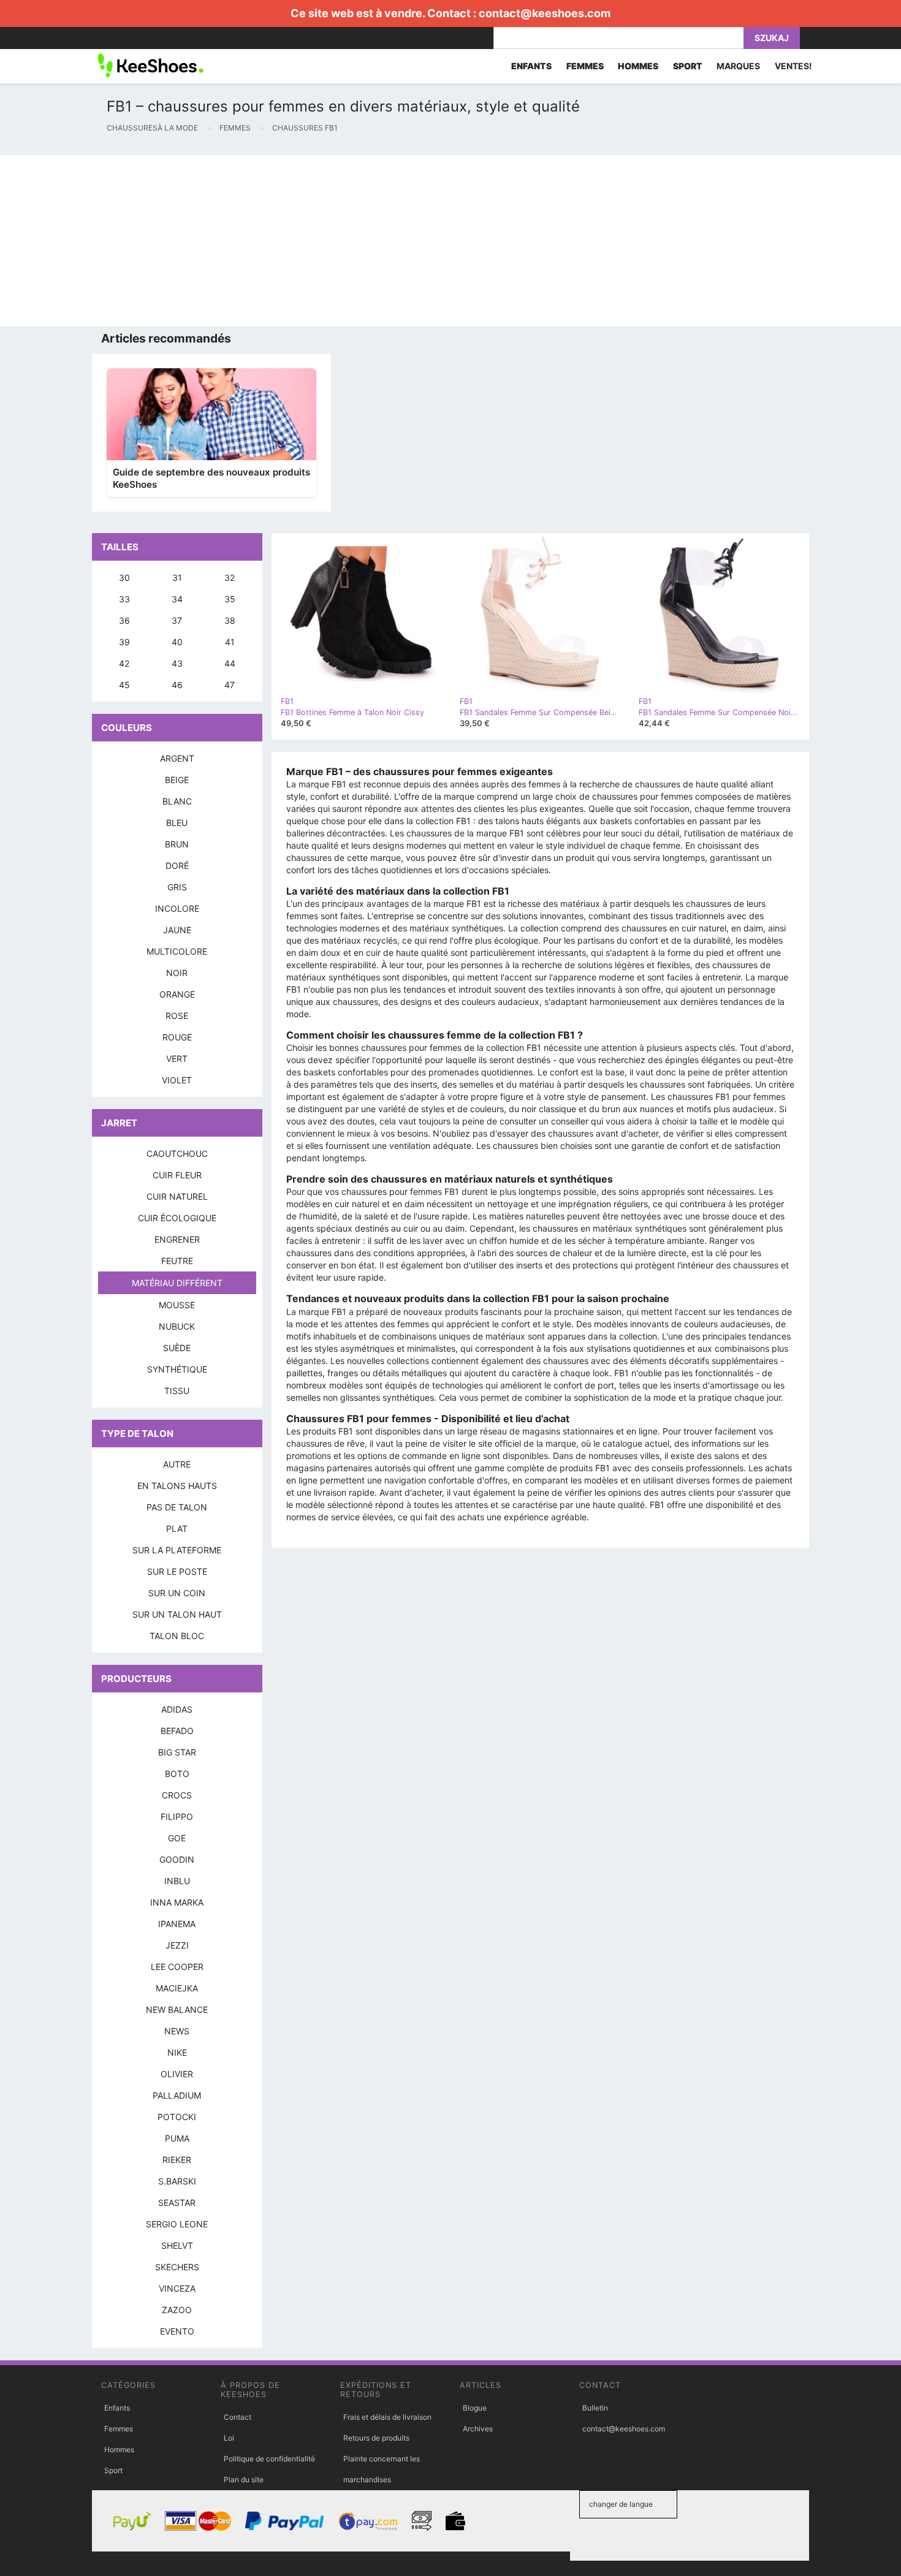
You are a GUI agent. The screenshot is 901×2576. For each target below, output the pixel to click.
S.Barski (177, 2181)
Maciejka (177, 1988)
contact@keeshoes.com (545, 13)
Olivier (177, 2074)
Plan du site (244, 2479)
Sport (113, 2470)
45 (124, 685)
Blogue (475, 2408)
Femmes (119, 2429)
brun (177, 844)
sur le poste (177, 1571)
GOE (177, 1838)
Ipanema (177, 1924)
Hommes (119, 2449)
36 (124, 620)
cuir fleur (177, 1175)
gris (177, 887)
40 (177, 642)
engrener (177, 1239)
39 (124, 642)
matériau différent (177, 1283)
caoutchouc (177, 1154)
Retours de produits (376, 2438)
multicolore (177, 951)
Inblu (177, 1881)
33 (124, 599)
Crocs (177, 1795)
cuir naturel (177, 1196)
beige (177, 780)
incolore (177, 908)
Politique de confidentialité (269, 2459)
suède (177, 1348)
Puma (177, 2138)
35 (230, 599)
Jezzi (177, 1945)
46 (177, 685)
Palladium (177, 2095)
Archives (478, 2429)
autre (177, 1464)
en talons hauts (177, 1486)
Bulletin (595, 2408)
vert (177, 1059)
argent (177, 758)
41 (230, 642)
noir (177, 973)
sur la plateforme (177, 1550)
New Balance (177, 2010)
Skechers (177, 2267)
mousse (177, 1305)
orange (177, 994)
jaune (177, 930)
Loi (229, 2438)
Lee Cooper (177, 1967)
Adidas (177, 1709)
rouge (177, 1037)
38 (230, 620)
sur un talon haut (177, 1614)
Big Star (177, 1752)
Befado (177, 1731)
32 (230, 578)
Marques (738, 66)
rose (177, 1016)
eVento (177, 2331)
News (177, 2031)
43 (177, 663)
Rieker (177, 2160)
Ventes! (793, 66)
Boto (177, 1774)
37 (177, 620)
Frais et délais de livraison (387, 2417)
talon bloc (177, 1636)
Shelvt (177, 2245)
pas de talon (177, 1507)
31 (177, 578)
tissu (177, 1391)
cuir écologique (177, 1218)
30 (124, 578)
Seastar (177, 2203)
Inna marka (177, 1902)
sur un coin (177, 1593)
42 (124, 663)
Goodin (177, 1859)
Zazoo (177, 2310)
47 (230, 685)
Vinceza (177, 2288)
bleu (177, 823)
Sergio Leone (177, 2224)
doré (177, 866)
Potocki (177, 2117)
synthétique (177, 1369)
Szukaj (772, 38)
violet (177, 1080)
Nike (177, 2052)
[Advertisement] (368, 241)
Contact (238, 2417)
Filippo (177, 1816)
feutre (177, 1261)
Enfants (117, 2408)
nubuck (177, 1326)
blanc (177, 801)
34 (177, 599)
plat (177, 1529)
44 (230, 663)
